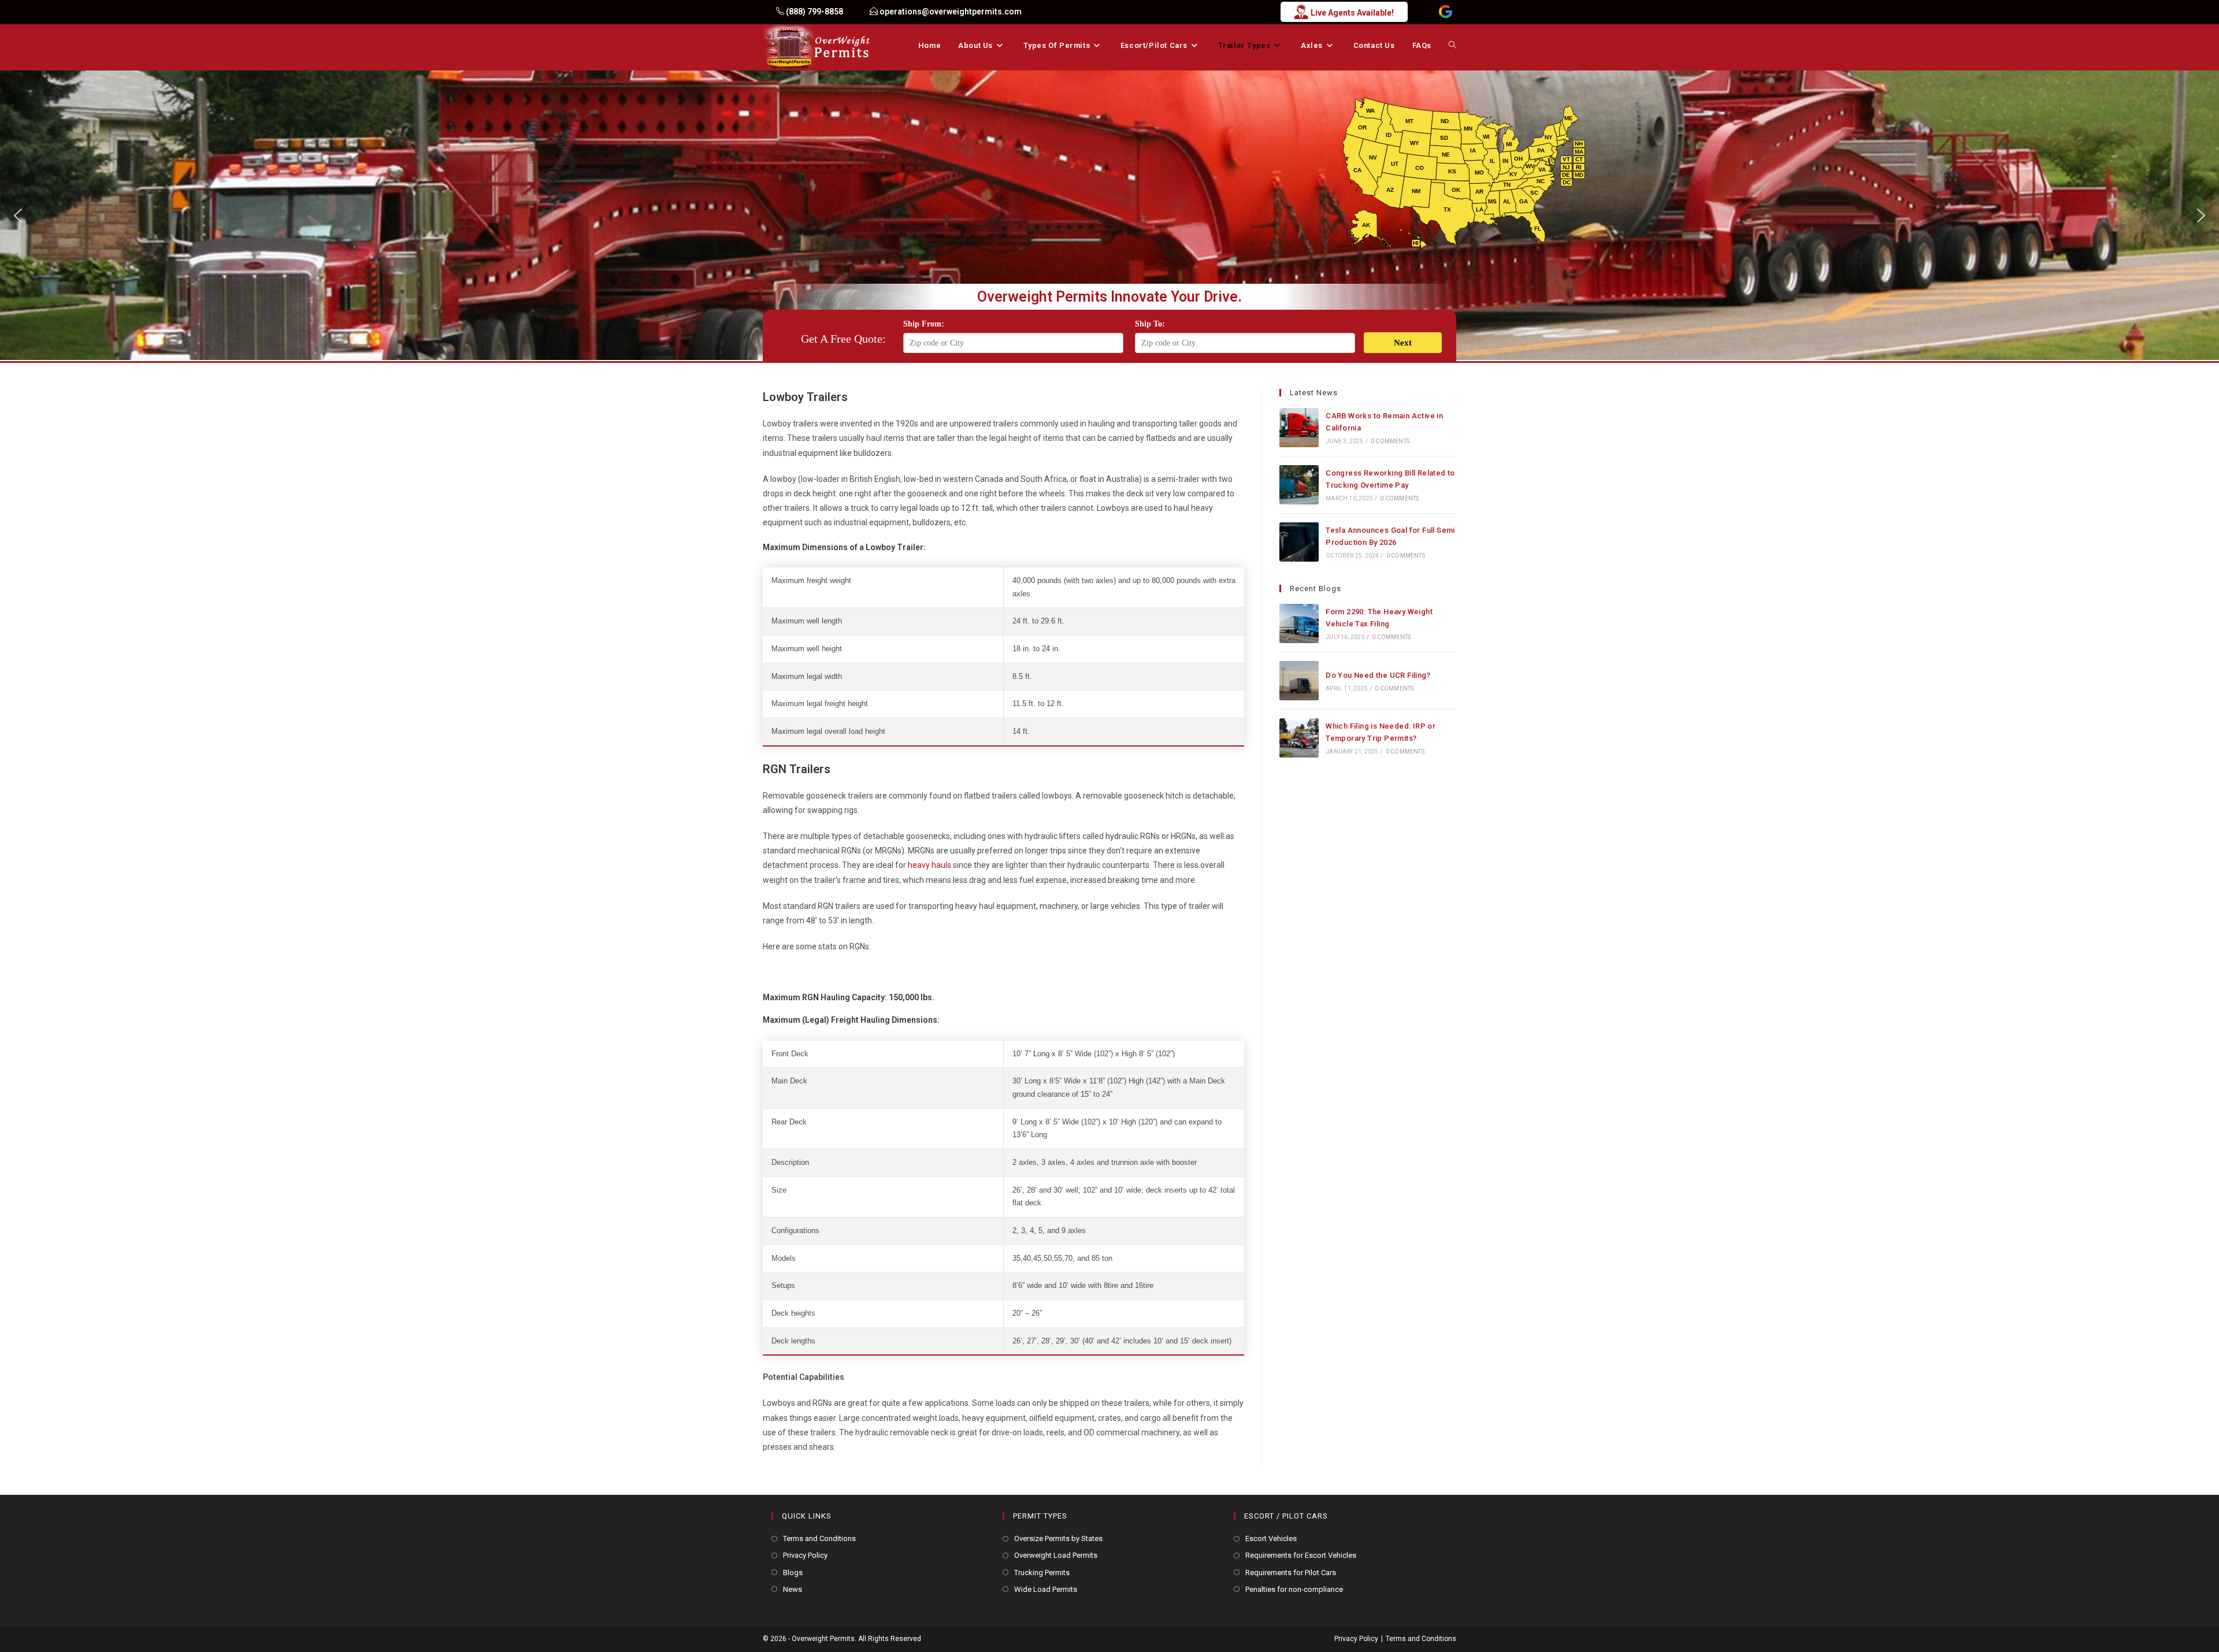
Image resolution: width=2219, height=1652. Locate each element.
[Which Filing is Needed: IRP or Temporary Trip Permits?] (1299, 738)
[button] (18, 216)
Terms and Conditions (819, 1538)
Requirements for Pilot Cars (1291, 1573)
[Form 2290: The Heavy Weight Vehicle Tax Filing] (1299, 623)
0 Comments (1390, 441)
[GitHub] (1446, 12)
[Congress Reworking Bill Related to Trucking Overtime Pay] (1299, 485)
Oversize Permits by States (1058, 1538)
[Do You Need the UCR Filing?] (1299, 681)
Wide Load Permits (1046, 1589)
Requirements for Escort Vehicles (1301, 1555)
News (793, 1589)
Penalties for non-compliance (1294, 1589)
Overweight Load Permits (1056, 1555)
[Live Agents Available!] (1048, 12)
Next (1403, 343)
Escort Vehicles (1271, 1538)
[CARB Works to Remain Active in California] (1299, 428)
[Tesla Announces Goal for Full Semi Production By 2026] (1299, 542)
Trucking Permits (1042, 1573)
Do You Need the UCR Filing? (1378, 675)
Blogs (793, 1573)
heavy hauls (929, 865)
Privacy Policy (805, 1555)
